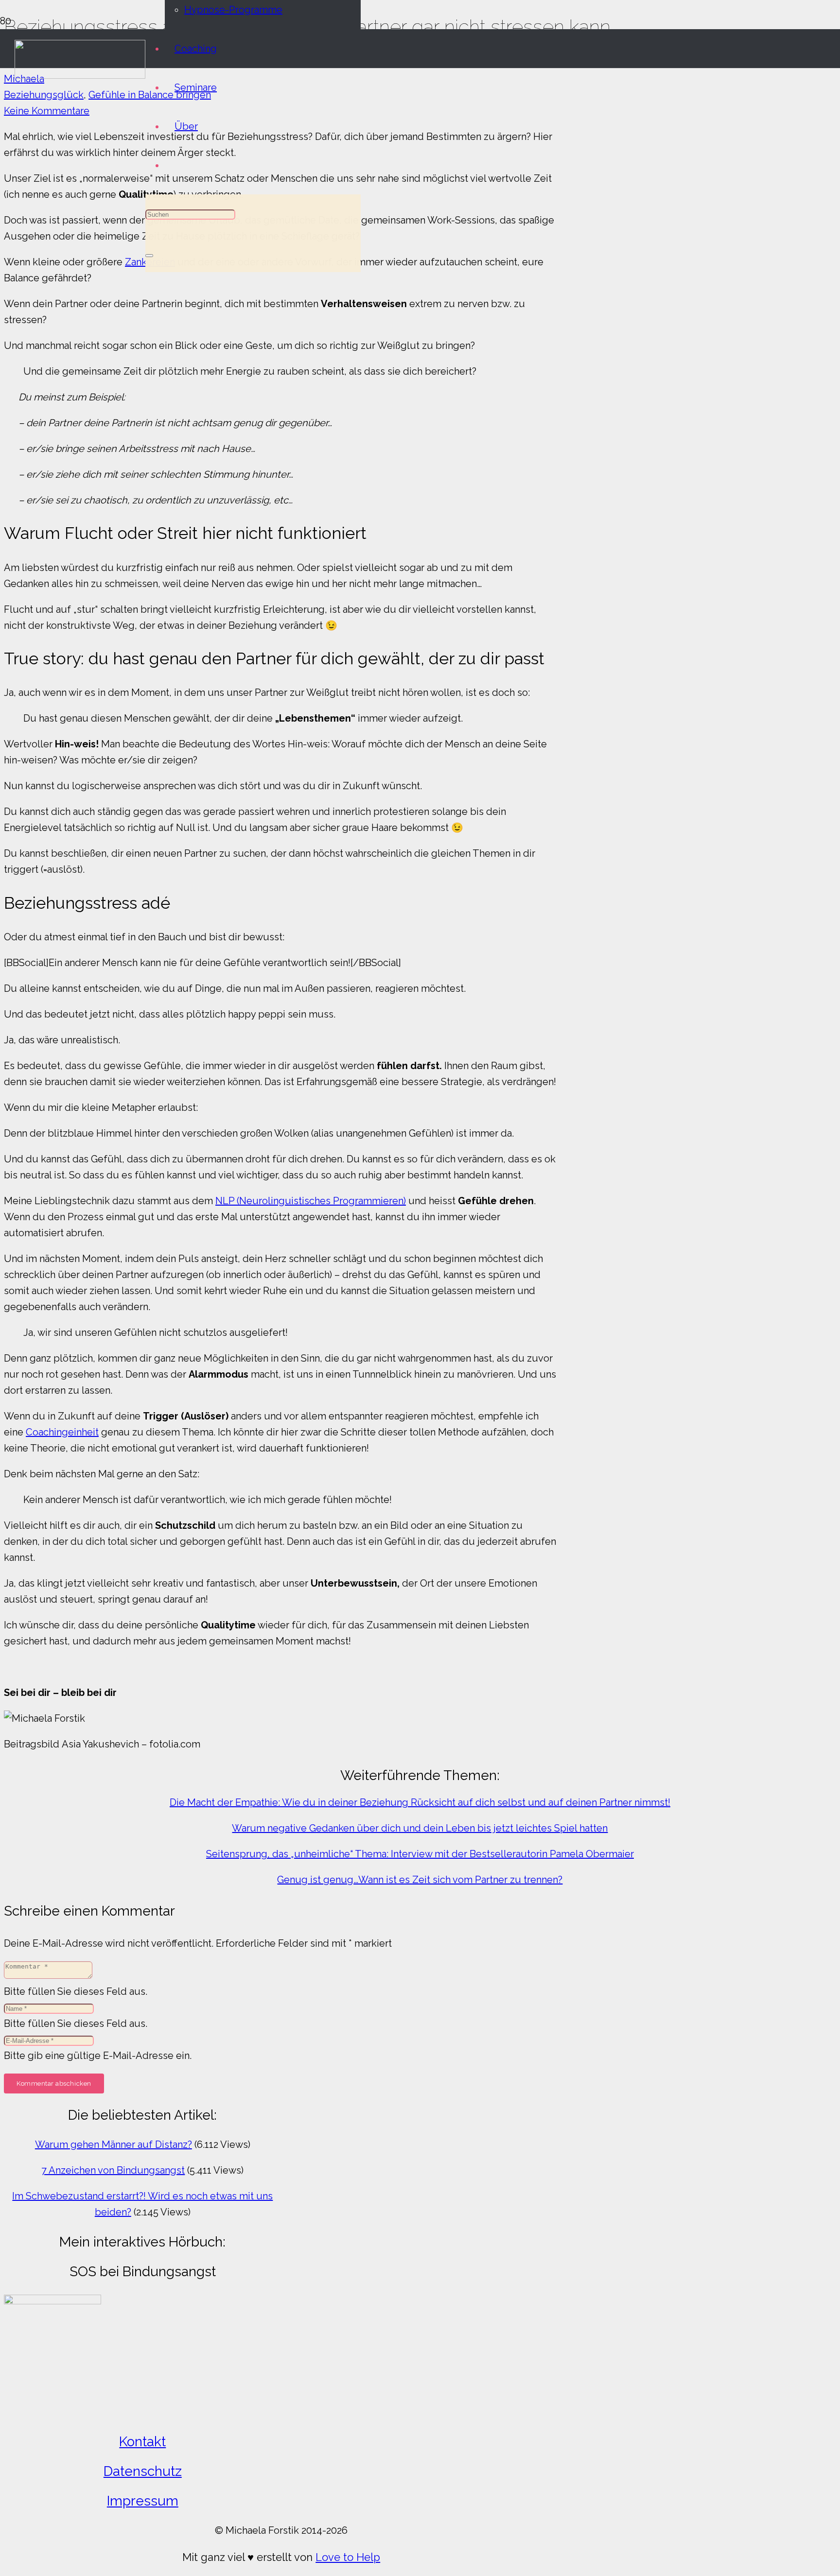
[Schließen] (149, 256)
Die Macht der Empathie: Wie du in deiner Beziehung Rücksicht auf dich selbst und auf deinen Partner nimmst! (420, 1802)
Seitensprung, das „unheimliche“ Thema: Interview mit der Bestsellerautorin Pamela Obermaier (420, 1854)
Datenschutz (143, 2471)
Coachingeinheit (62, 1432)
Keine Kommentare (47, 111)
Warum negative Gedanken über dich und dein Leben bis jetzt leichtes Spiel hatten (420, 1828)
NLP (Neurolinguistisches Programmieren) (311, 1201)
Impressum (143, 2501)
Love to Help (348, 2557)
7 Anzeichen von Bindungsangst (113, 2170)
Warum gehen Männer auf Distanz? (114, 2144)
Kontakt (142, 2442)
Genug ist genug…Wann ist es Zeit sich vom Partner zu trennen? (420, 1880)
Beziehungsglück (44, 95)
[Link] (80, 75)
